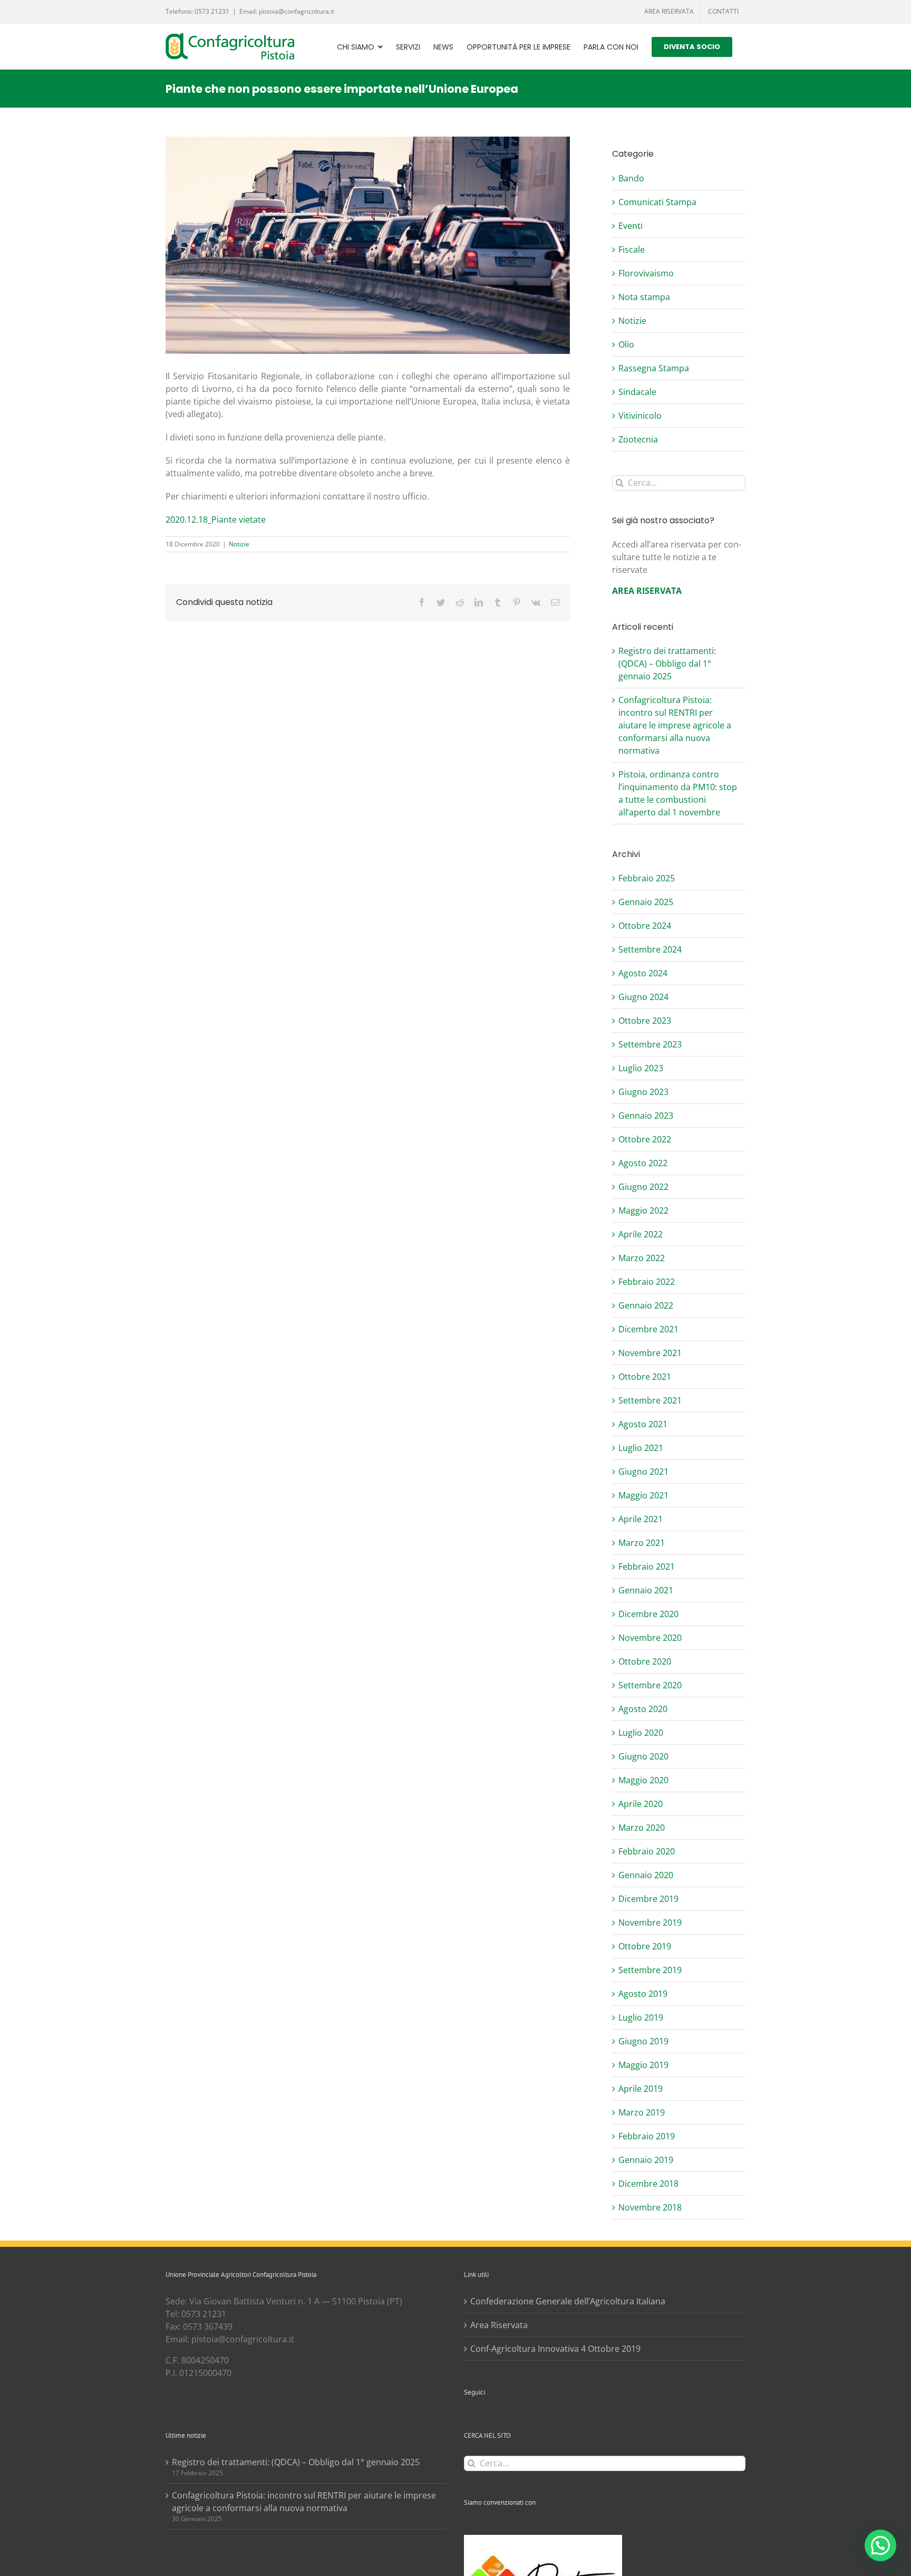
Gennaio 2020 (646, 1875)
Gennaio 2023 (646, 1116)
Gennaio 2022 (646, 1305)
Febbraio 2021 (647, 1566)
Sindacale (637, 392)
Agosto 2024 (643, 973)
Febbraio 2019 (647, 2136)
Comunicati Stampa (657, 202)
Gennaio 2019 (646, 2160)
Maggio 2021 (643, 1495)
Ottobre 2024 (645, 926)
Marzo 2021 (642, 1543)
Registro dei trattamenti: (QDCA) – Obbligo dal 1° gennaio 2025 (667, 664)
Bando (631, 178)
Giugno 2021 (643, 1472)
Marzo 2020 (642, 1828)
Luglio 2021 (641, 1448)
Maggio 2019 (643, 2065)
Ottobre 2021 (645, 1377)
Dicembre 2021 (648, 1329)
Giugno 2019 (643, 2041)
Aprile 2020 (641, 1804)
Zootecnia (638, 439)
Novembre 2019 (650, 1923)
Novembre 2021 (650, 1353)
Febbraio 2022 (647, 1282)
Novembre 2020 (650, 1638)
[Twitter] (481, 2419)
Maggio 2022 (643, 1210)
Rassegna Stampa (654, 368)
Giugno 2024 (643, 997)
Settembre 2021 (650, 1400)
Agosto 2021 (643, 1424)
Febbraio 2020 (647, 1851)
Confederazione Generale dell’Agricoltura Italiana (568, 2301)
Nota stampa (644, 297)
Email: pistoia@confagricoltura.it (287, 11)
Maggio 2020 (643, 1780)
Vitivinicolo (640, 416)
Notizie (239, 544)
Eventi (631, 226)
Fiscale (632, 249)
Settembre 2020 (650, 1685)
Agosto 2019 (643, 1994)
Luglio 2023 (641, 1068)
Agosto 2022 (643, 1163)
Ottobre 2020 (645, 1661)
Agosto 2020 (643, 1709)
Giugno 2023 (643, 1092)
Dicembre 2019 (648, 1899)
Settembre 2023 (650, 1044)
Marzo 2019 (642, 2112)
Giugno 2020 (643, 1756)
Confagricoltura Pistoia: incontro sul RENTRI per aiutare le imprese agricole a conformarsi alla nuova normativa (675, 725)
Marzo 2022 (642, 1258)
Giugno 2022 (643, 1187)
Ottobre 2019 (645, 1946)
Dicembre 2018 (648, 2184)
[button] (880, 2545)
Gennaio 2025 (646, 902)
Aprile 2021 (641, 1519)
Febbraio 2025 (647, 878)
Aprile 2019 (641, 2089)
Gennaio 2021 (646, 1590)
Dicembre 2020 (648, 1614)
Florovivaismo (646, 273)
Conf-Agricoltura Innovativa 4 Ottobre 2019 (555, 2349)
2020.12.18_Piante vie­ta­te (216, 520)
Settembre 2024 (650, 949)
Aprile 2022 (641, 1234)
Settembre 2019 (650, 1970)
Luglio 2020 (641, 1733)
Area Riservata (499, 2325)
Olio (626, 344)
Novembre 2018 (650, 2207)
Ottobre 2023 (645, 1021)
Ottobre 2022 (645, 1139)
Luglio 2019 (641, 2017)
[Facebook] (467, 2419)
